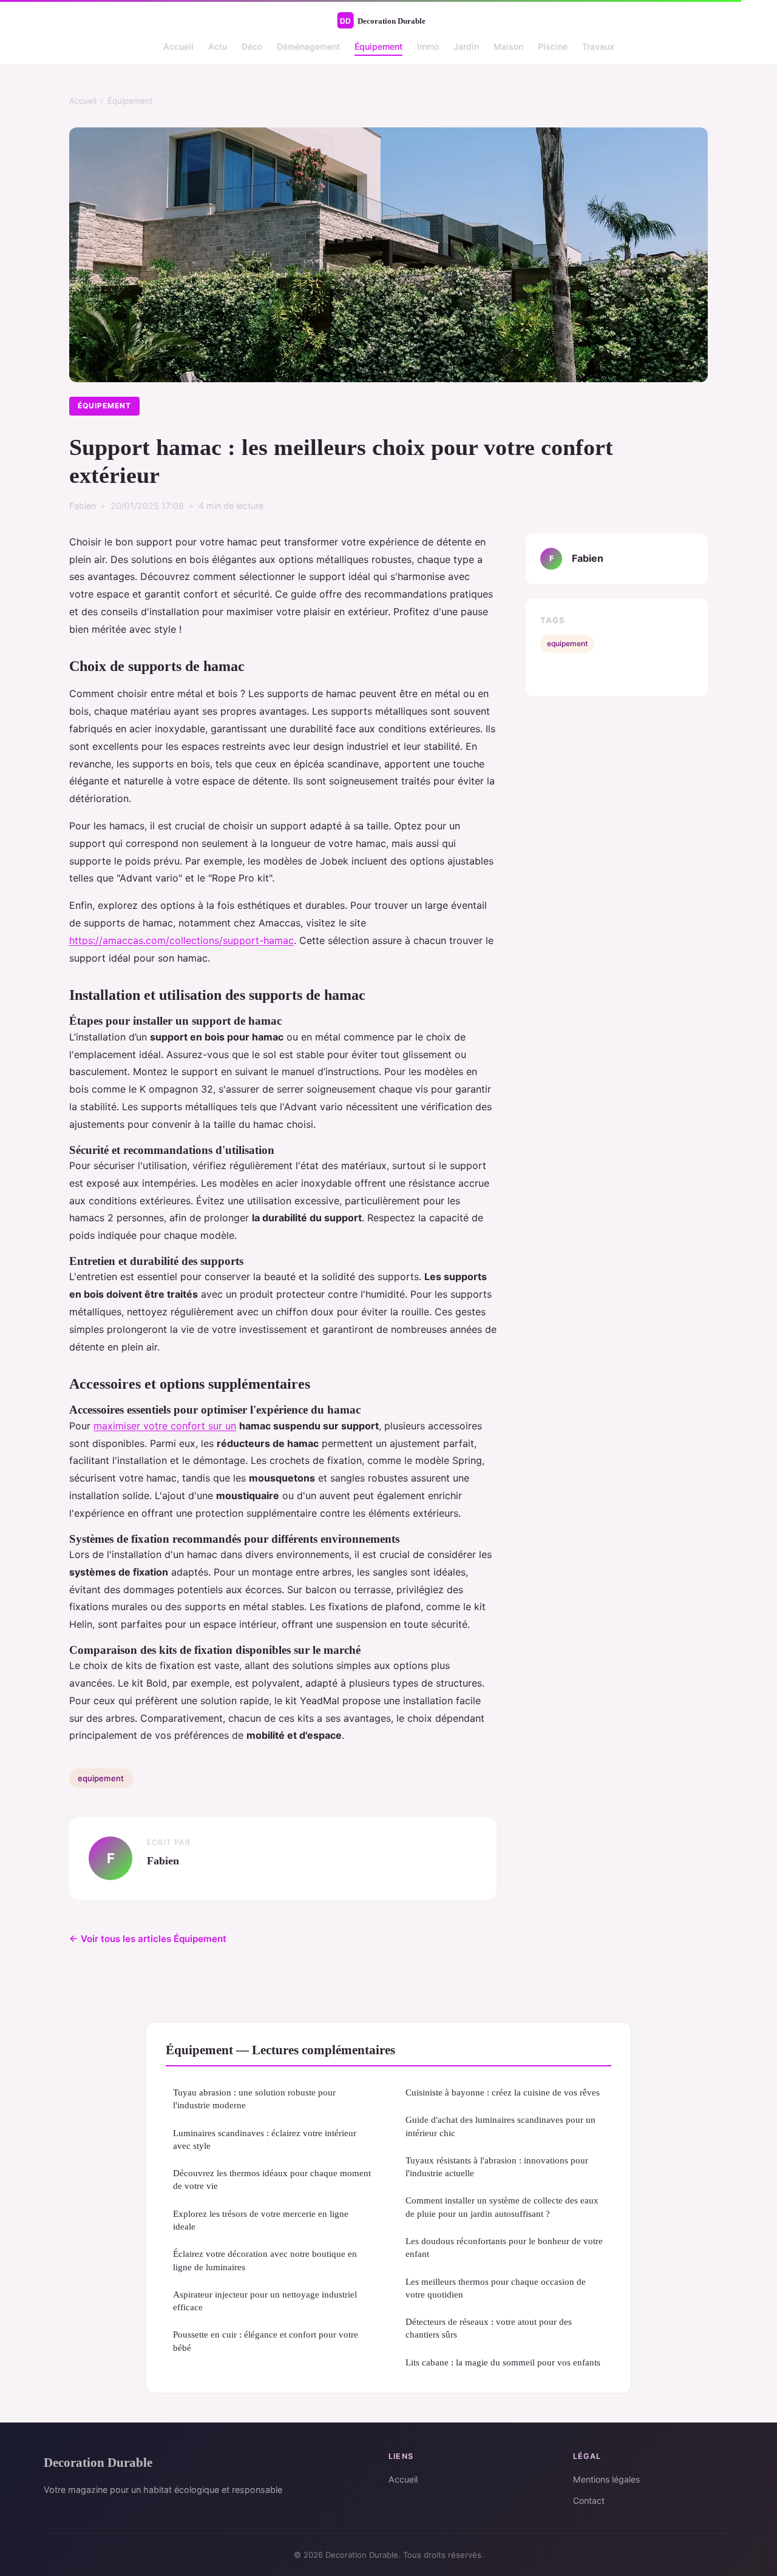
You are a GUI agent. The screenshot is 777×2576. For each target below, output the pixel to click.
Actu (218, 46)
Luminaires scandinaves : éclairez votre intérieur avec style (265, 2139)
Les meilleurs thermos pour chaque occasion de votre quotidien (496, 2288)
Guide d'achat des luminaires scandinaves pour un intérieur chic (500, 2126)
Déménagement (308, 46)
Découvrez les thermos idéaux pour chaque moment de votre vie (272, 2179)
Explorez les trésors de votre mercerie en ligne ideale (261, 2220)
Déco (252, 46)
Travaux (598, 46)
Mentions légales (606, 2479)
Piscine (553, 46)
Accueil (178, 46)
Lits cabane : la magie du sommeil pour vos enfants (503, 2362)
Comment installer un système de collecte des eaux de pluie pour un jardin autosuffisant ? (502, 2207)
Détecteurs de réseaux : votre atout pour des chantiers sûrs (489, 2328)
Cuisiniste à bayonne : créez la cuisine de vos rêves (503, 2092)
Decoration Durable (98, 2462)
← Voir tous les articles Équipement (148, 1939)
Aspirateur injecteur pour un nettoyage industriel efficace (265, 2301)
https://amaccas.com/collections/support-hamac (182, 940)
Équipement (378, 46)
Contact (589, 2500)
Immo (428, 46)
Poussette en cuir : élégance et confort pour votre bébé (266, 2341)
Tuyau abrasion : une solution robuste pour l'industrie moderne (254, 2099)
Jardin (466, 46)
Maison (508, 46)
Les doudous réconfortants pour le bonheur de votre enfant (504, 2247)
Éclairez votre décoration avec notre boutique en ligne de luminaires (265, 2260)
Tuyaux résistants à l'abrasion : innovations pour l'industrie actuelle (497, 2166)
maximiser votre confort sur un (165, 1426)
